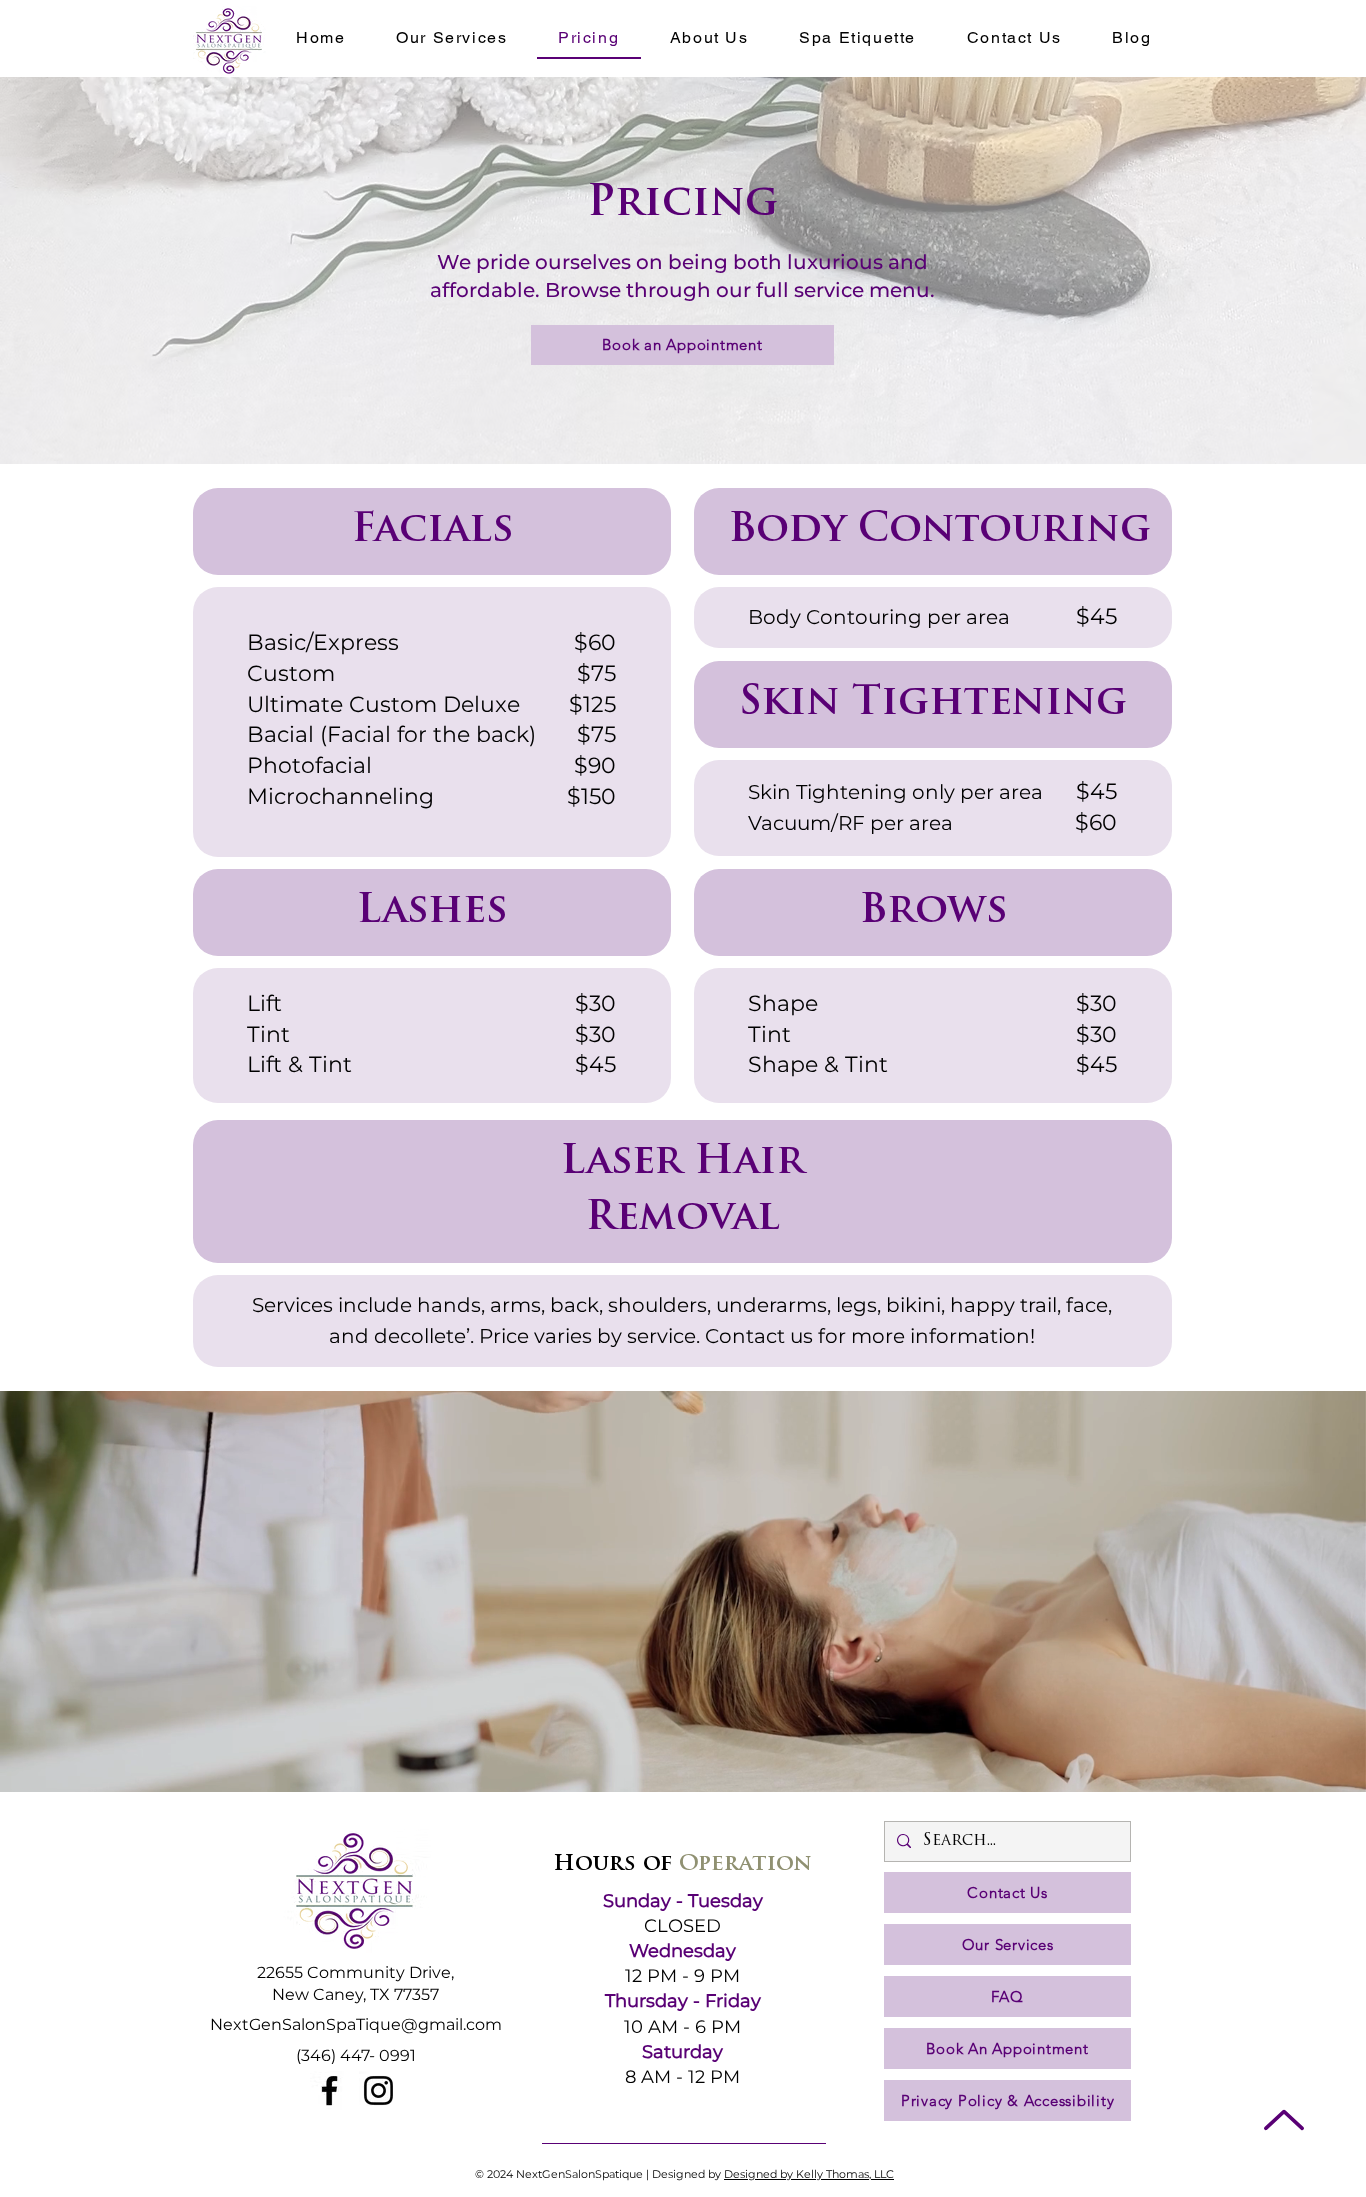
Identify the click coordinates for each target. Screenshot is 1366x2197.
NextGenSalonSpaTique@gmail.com (356, 2024)
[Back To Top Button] (1283, 2119)
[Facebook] (329, 2090)
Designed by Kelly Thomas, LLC (809, 2174)
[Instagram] (378, 2090)
